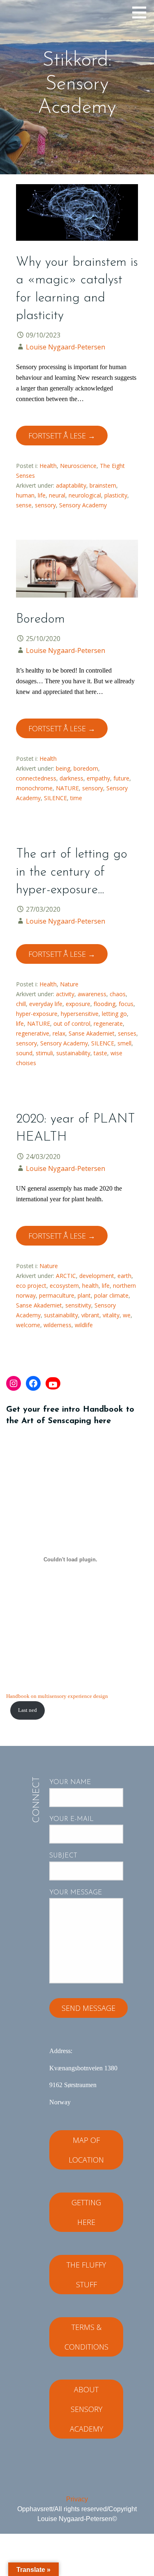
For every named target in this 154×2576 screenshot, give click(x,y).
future (121, 778)
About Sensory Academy (86, 2409)
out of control (72, 1023)
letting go (114, 1014)
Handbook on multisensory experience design (57, 1696)
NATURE (67, 788)
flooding (105, 1004)
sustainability (73, 1053)
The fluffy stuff (86, 2275)
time (76, 798)
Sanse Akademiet (92, 1033)
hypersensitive (80, 1014)
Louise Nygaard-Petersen (66, 347)
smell (124, 1043)
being (63, 768)
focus (126, 1004)
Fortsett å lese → (62, 436)
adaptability (71, 485)
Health (48, 466)
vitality (111, 1315)
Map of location (86, 2150)
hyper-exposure (37, 1014)
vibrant (90, 1315)
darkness (71, 778)
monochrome (34, 788)
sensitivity (78, 1305)
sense (24, 505)
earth (124, 1276)
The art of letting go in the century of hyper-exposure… (72, 872)
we (127, 1315)
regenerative (33, 1033)
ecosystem (64, 1286)
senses (127, 1033)
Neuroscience (78, 466)
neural (57, 495)
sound (24, 1053)
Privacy (77, 2499)
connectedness (36, 778)
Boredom (40, 619)
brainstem (103, 485)
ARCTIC (66, 1276)
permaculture (57, 1295)
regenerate (108, 1023)
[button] (142, 12)
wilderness (57, 1325)
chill (21, 1004)
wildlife (84, 1325)
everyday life (46, 1004)
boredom (86, 768)
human (25, 495)
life (42, 495)
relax (59, 1033)
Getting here (86, 2212)
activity (65, 994)
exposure (78, 1004)
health (90, 1286)
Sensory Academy (83, 505)
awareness (92, 994)
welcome (28, 1325)
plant (84, 1295)
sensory (45, 505)
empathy (98, 778)
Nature (69, 984)
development (97, 1276)
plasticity (116, 495)
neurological (85, 495)
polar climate (111, 1295)
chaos (118, 994)
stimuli (44, 1053)
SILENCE (55, 798)
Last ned (28, 1710)
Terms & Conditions (86, 2337)
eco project (31, 1286)
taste (100, 1053)
